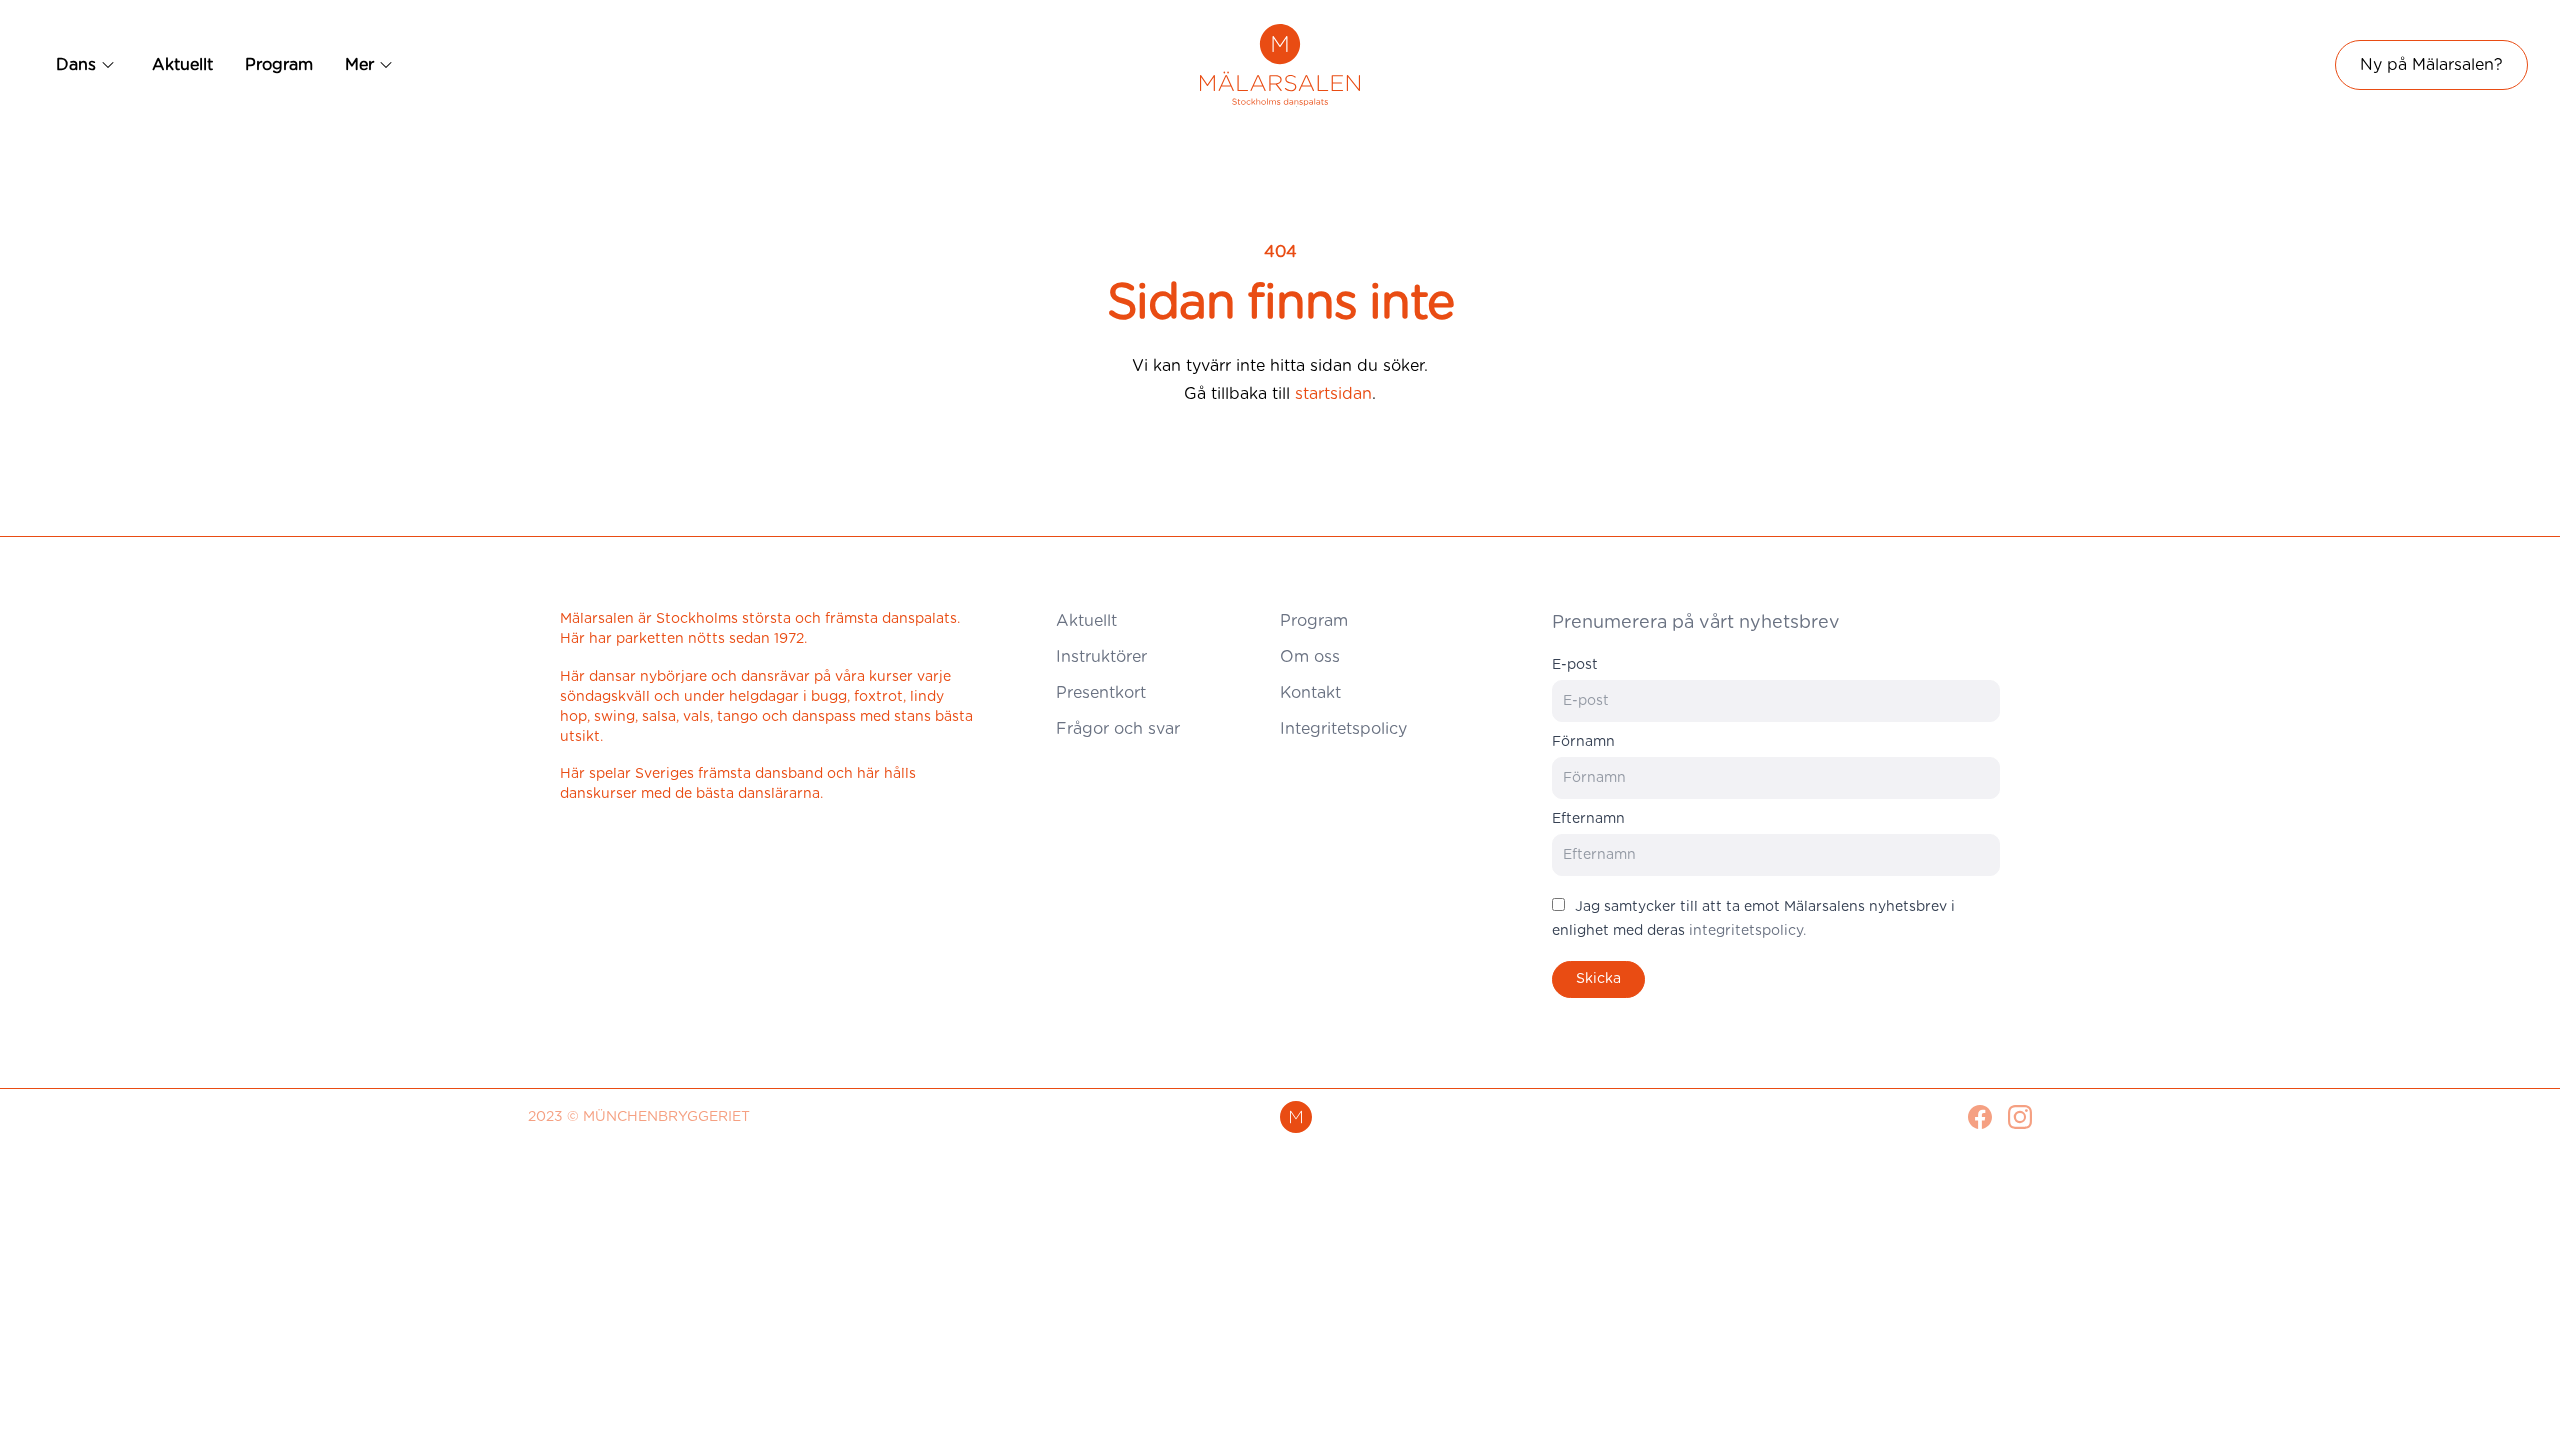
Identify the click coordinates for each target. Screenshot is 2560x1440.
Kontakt (1310, 693)
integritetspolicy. (1747, 931)
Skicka (1598, 979)
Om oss (1310, 657)
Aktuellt (182, 65)
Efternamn (1588, 819)
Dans (76, 65)
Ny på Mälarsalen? (2431, 65)
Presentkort (1101, 693)
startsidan (1333, 394)
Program (279, 65)
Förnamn (1583, 742)
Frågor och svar (1118, 729)
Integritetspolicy (1343, 729)
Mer (359, 65)
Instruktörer (1101, 657)
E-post (1575, 665)
